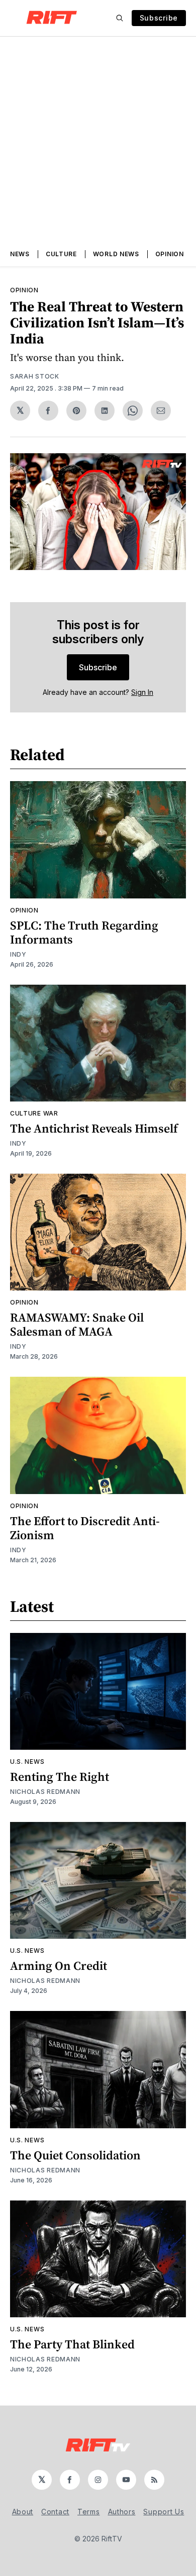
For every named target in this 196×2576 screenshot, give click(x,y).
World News (116, 254)
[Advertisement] (98, 139)
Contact (55, 2512)
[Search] (120, 18)
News (20, 254)
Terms (89, 2512)
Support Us (164, 2512)
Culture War (34, 1113)
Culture (61, 254)
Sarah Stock (35, 376)
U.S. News (27, 1762)
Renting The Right (60, 1777)
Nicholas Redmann (45, 1792)
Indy (18, 954)
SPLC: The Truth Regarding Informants (84, 932)
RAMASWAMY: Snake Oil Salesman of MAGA (77, 1324)
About (23, 2512)
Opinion (170, 254)
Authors (122, 2512)
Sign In (142, 692)
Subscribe (159, 18)
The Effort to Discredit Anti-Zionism (85, 1528)
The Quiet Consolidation (75, 2155)
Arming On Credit (59, 1966)
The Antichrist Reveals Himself (94, 1128)
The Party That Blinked (72, 2344)
